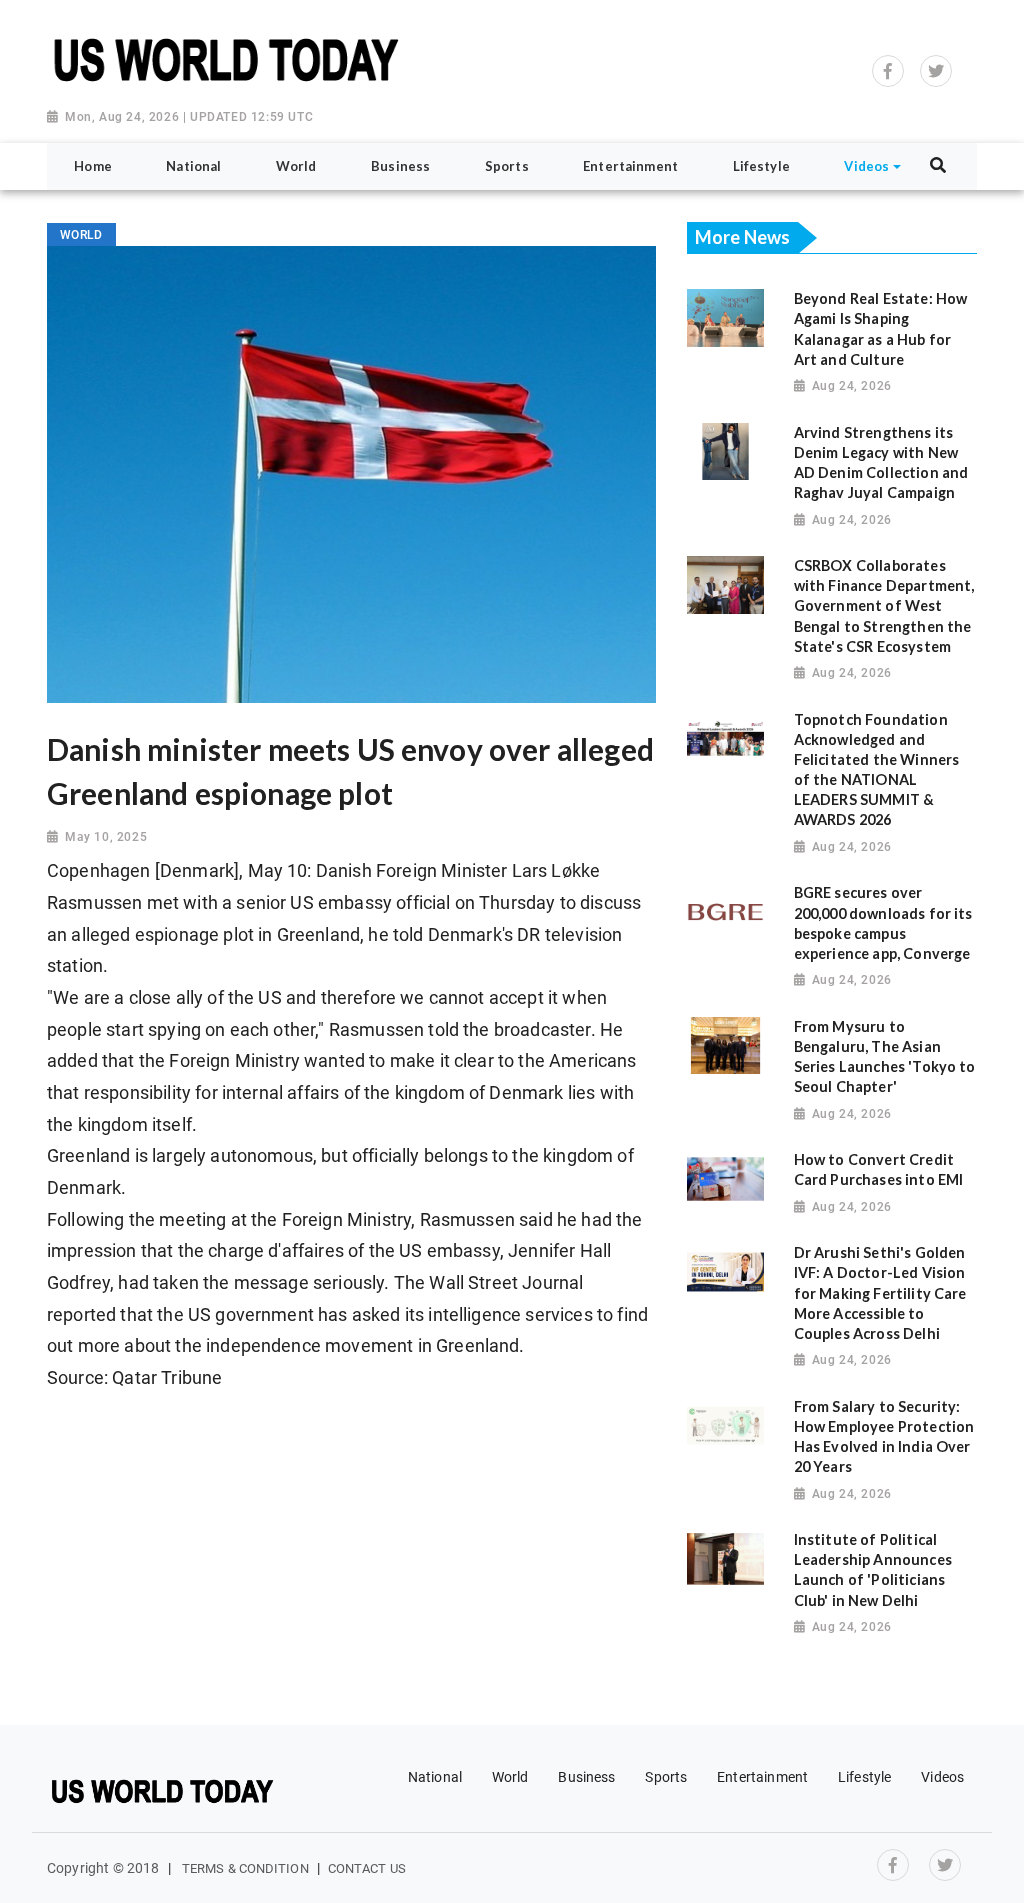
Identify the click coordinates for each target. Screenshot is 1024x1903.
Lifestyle (864, 1777)
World (510, 1777)
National (435, 1777)
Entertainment (762, 1777)
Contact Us (367, 1868)
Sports (666, 1777)
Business (586, 1777)
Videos (942, 1777)
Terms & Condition (245, 1868)
